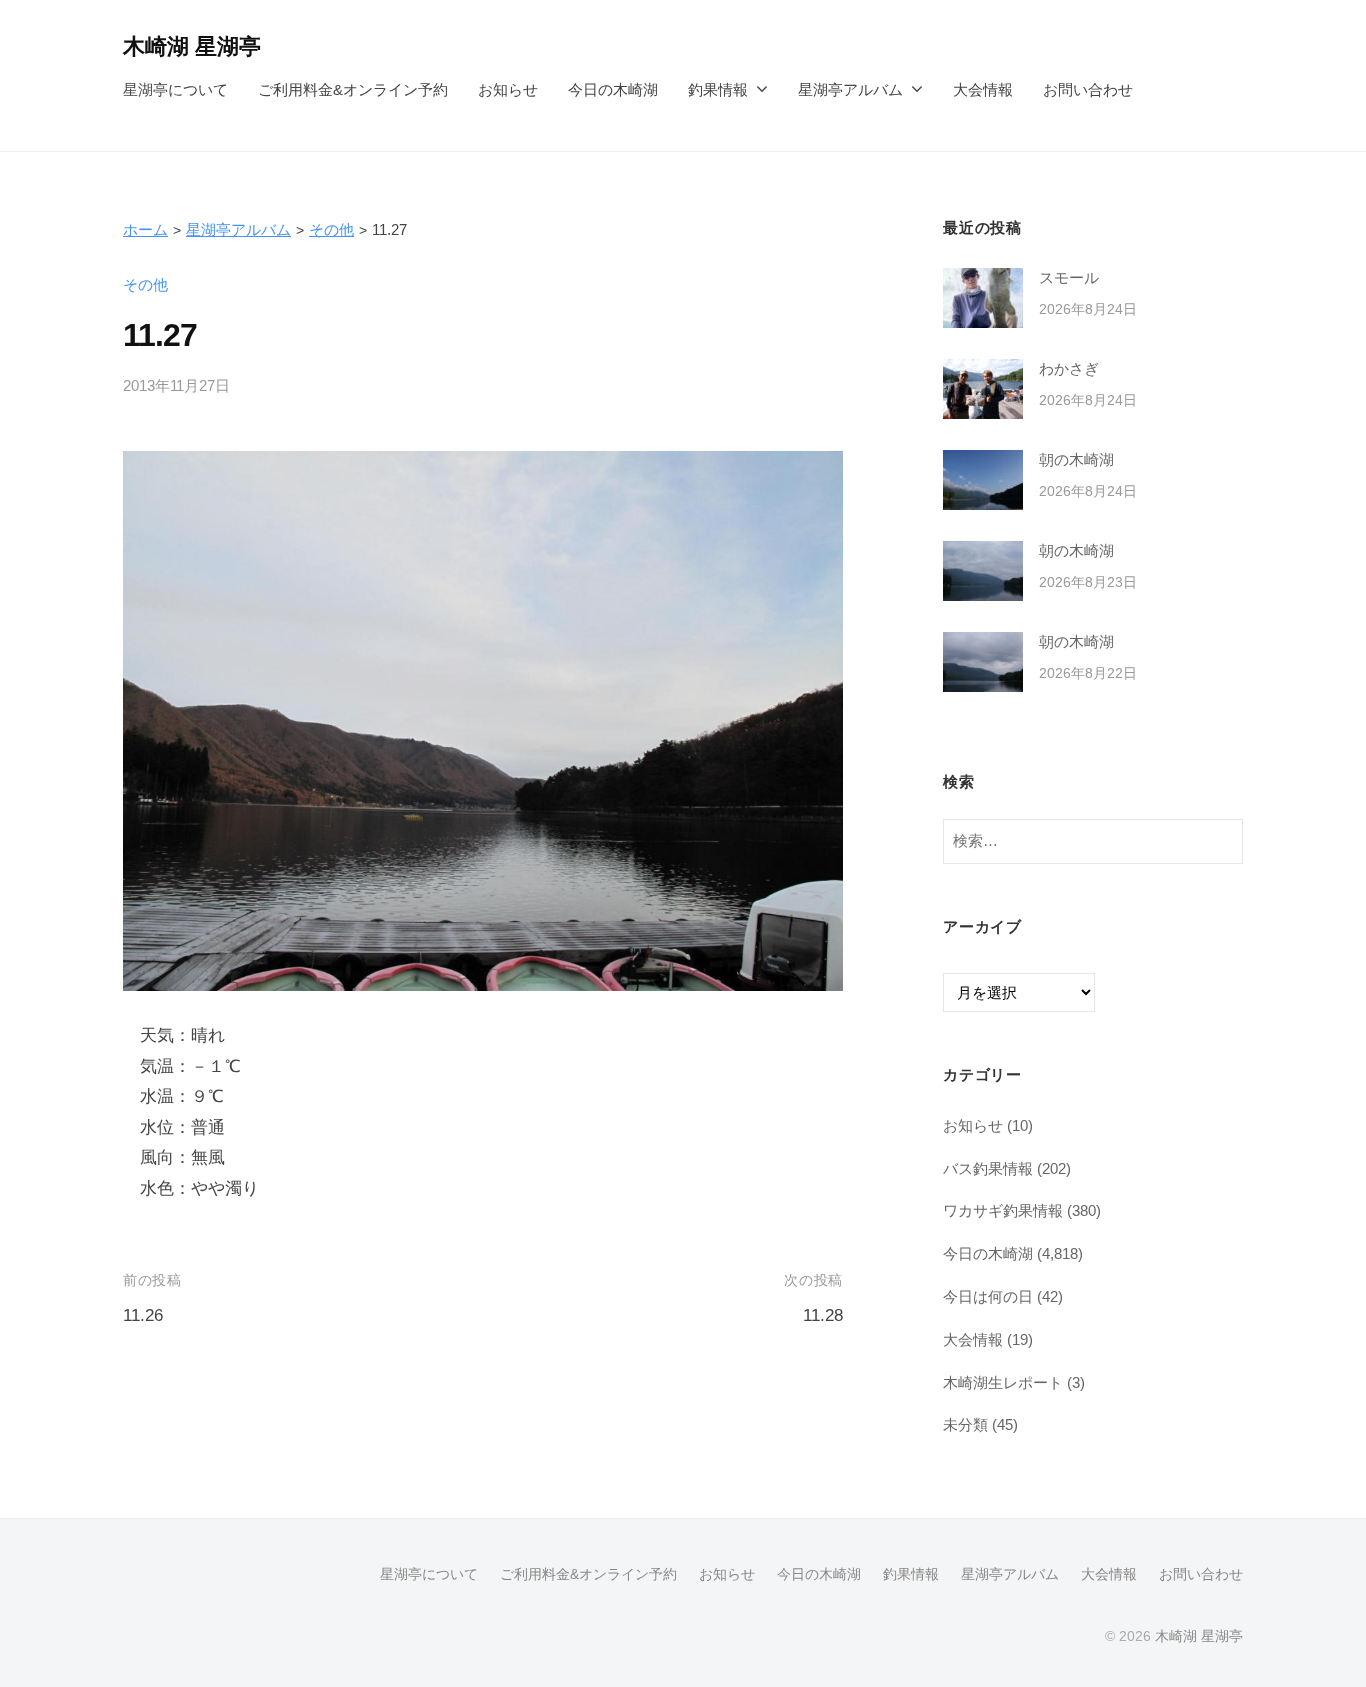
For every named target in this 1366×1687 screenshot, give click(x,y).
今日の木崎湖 (613, 89)
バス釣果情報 (988, 1168)
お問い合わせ (1088, 89)
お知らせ (508, 89)
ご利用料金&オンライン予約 (353, 89)
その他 (331, 229)
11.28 (823, 1315)
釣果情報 (718, 89)
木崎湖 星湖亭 (192, 46)
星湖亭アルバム (850, 89)
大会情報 (983, 89)
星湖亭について (175, 89)
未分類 (965, 1424)
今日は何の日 (988, 1296)
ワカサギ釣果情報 (1003, 1210)
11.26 (143, 1315)
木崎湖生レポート (1003, 1382)
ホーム (145, 229)
